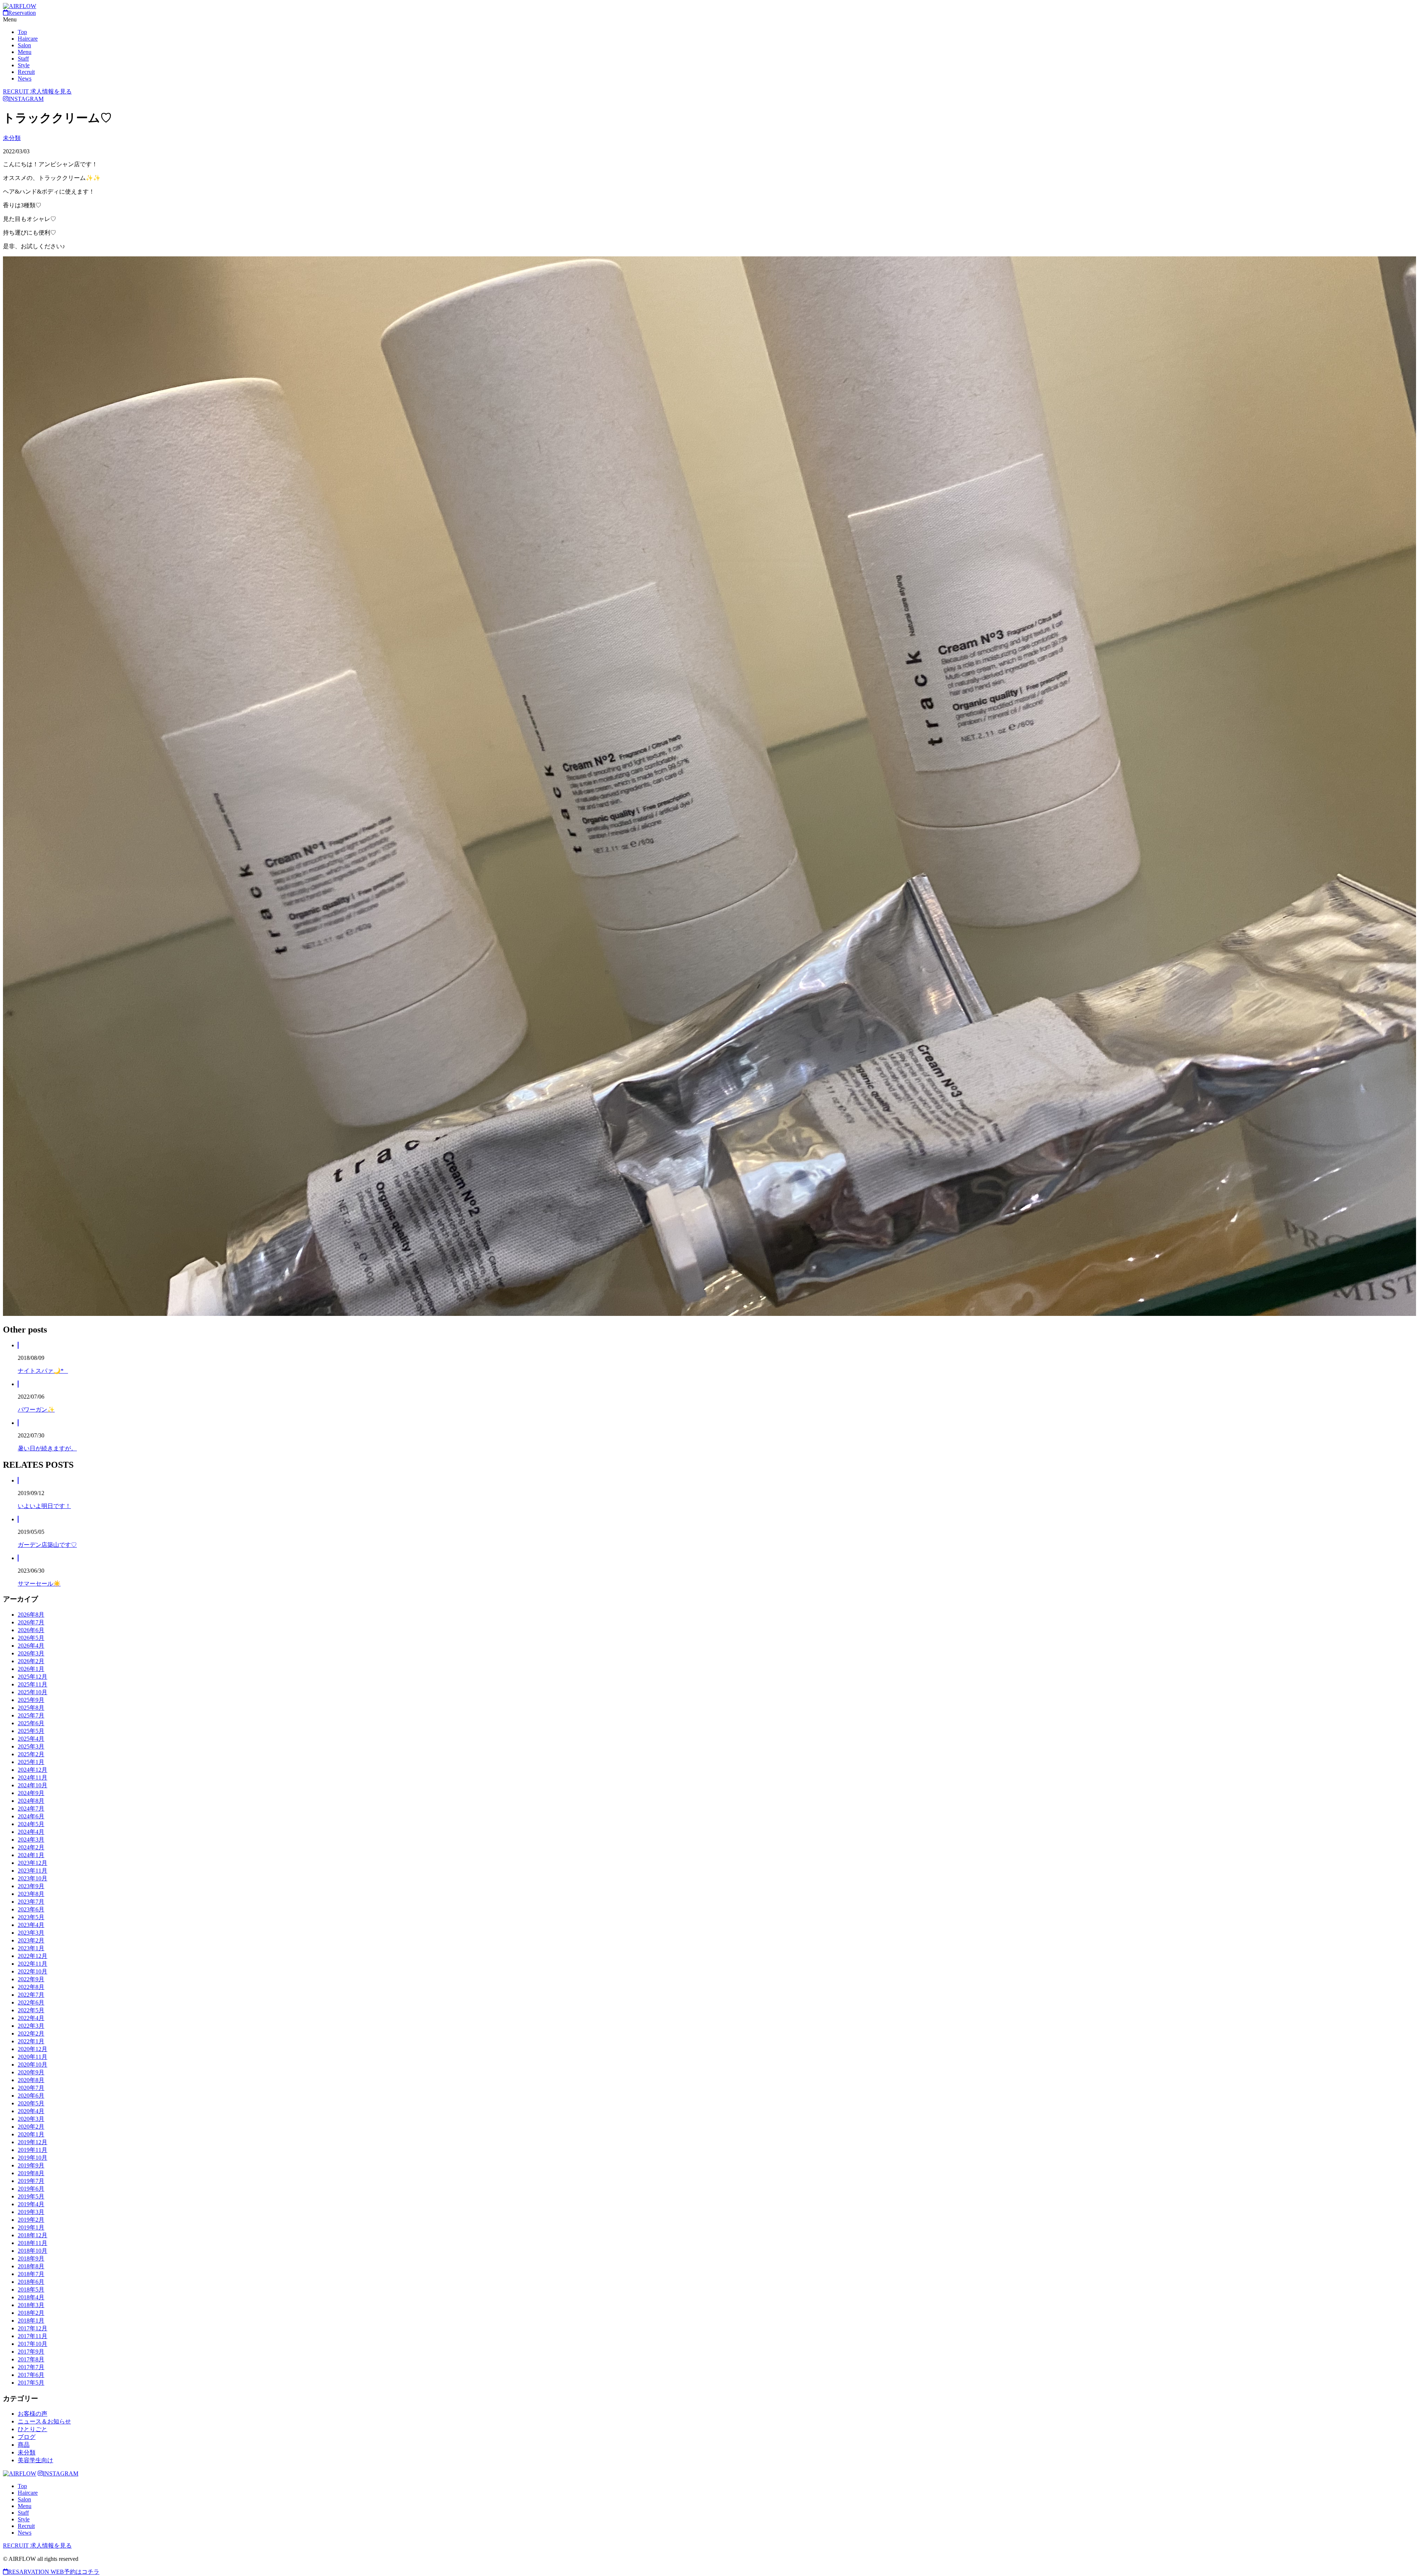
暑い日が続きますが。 (47, 1448)
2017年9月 (31, 2352)
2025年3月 (31, 1746)
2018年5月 (31, 2290)
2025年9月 (31, 1700)
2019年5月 (31, 2196)
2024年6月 (31, 1816)
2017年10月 (33, 2344)
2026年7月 (31, 1622)
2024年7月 (31, 1809)
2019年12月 (33, 2142)
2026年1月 (31, 1669)
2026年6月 (31, 1630)
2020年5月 (31, 2103)
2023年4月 (31, 1925)
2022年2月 (31, 2033)
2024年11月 (33, 1777)
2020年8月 (31, 2080)
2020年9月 (31, 2072)
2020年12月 (33, 2049)
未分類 (12, 138)
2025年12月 (33, 1677)
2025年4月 (31, 1739)
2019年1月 (31, 2227)
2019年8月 (31, 2173)
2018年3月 (31, 2305)
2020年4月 (31, 2111)
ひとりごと (33, 2429)
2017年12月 (33, 2328)
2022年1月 (31, 2041)
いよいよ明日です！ (44, 1506)
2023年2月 (31, 1940)
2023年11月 (33, 1871)
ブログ (27, 2437)
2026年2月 (31, 1661)
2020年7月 (31, 2088)
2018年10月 (33, 2251)
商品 (24, 2445)
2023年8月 (31, 1894)
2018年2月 (31, 2313)
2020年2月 (31, 2127)
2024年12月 (33, 1770)
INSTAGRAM (26, 99)
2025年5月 (31, 1731)
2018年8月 (31, 2266)
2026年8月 (31, 1615)
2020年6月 (31, 2096)
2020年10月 (33, 2065)
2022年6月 (31, 2002)
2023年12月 (33, 1863)
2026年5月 (31, 1638)
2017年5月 (31, 2383)
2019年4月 (31, 2204)
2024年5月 (31, 1824)
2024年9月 (31, 1793)
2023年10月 (33, 1878)
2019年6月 (31, 2189)
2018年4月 (31, 2297)
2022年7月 (31, 1995)
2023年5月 (31, 1917)
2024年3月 (31, 1840)
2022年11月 (33, 1964)
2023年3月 (31, 1933)
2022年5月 (31, 2010)
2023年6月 (31, 1909)
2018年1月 (31, 2321)
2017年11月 (33, 2336)
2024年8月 (31, 1801)
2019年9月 (31, 2165)
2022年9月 (31, 1979)
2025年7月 (31, 1715)
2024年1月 (31, 1855)
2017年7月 (31, 2367)
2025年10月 (33, 1692)
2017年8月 (31, 2359)
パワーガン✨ (36, 1410)
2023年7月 (31, 1902)
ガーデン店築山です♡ (47, 1545)
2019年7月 (31, 2181)
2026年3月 (31, 1653)
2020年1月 (31, 2134)
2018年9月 (31, 2258)
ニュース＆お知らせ (44, 2421)
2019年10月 (33, 2158)
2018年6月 (31, 2282)
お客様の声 (33, 2414)
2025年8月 (31, 1708)
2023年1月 (31, 1948)
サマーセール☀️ (39, 1584)
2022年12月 (33, 1956)
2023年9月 (31, 1886)
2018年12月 (33, 2235)
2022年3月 (31, 2026)
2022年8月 (31, 1987)
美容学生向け (35, 2460)
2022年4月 (31, 2018)
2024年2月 (31, 1847)
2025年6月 (31, 1723)
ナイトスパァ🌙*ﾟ (43, 1371)
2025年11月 (33, 1684)
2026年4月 (31, 1646)
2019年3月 (31, 2212)
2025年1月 (31, 1762)
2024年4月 (31, 1832)
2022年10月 (33, 1971)
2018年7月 (31, 2274)
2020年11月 (33, 2057)
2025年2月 (31, 1754)
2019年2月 (31, 2220)
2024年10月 (33, 1785)
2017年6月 (31, 2375)
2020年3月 (31, 2119)
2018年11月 (33, 2243)
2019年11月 (33, 2150)
